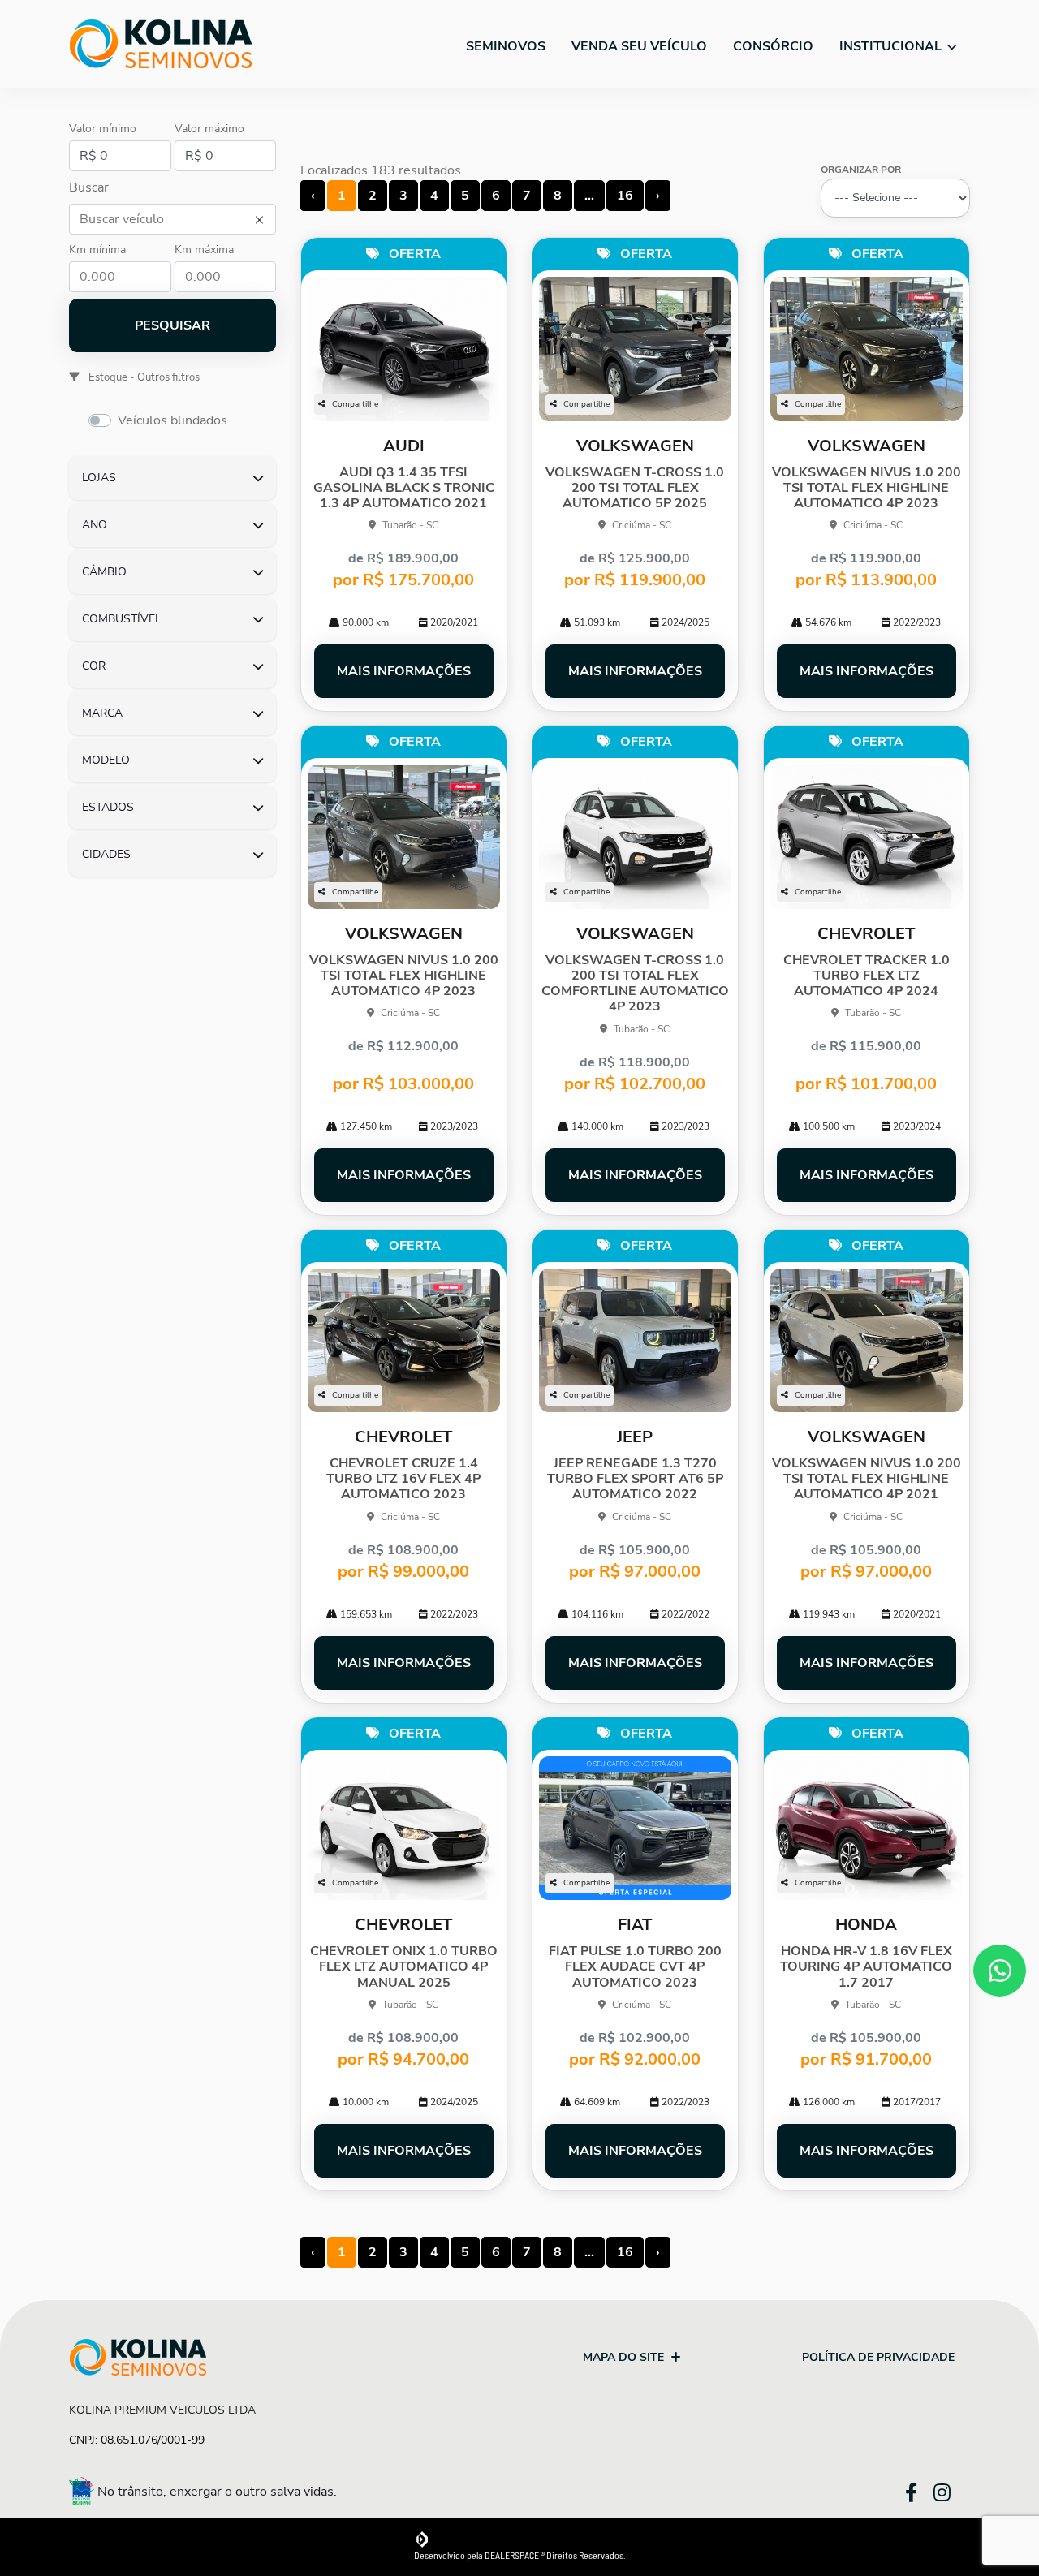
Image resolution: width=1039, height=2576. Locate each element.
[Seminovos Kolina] (161, 44)
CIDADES (106, 854)
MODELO (106, 760)
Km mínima (97, 250)
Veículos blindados (172, 420)
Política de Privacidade (878, 2357)
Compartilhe (355, 404)
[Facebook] (919, 2490)
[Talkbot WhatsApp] (1000, 1971)
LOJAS (99, 478)
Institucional (892, 46)
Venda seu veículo (639, 46)
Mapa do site (623, 2357)
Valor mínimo (103, 129)
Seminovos (506, 46)
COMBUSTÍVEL (122, 619)
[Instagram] (952, 2494)
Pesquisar (172, 325)
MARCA (102, 713)
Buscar (89, 187)
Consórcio (773, 46)
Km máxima (204, 250)
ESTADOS (108, 807)
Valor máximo (209, 129)
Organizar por (861, 170)
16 (625, 196)
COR (94, 666)
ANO (95, 525)
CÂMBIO (104, 572)
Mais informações (404, 671)
